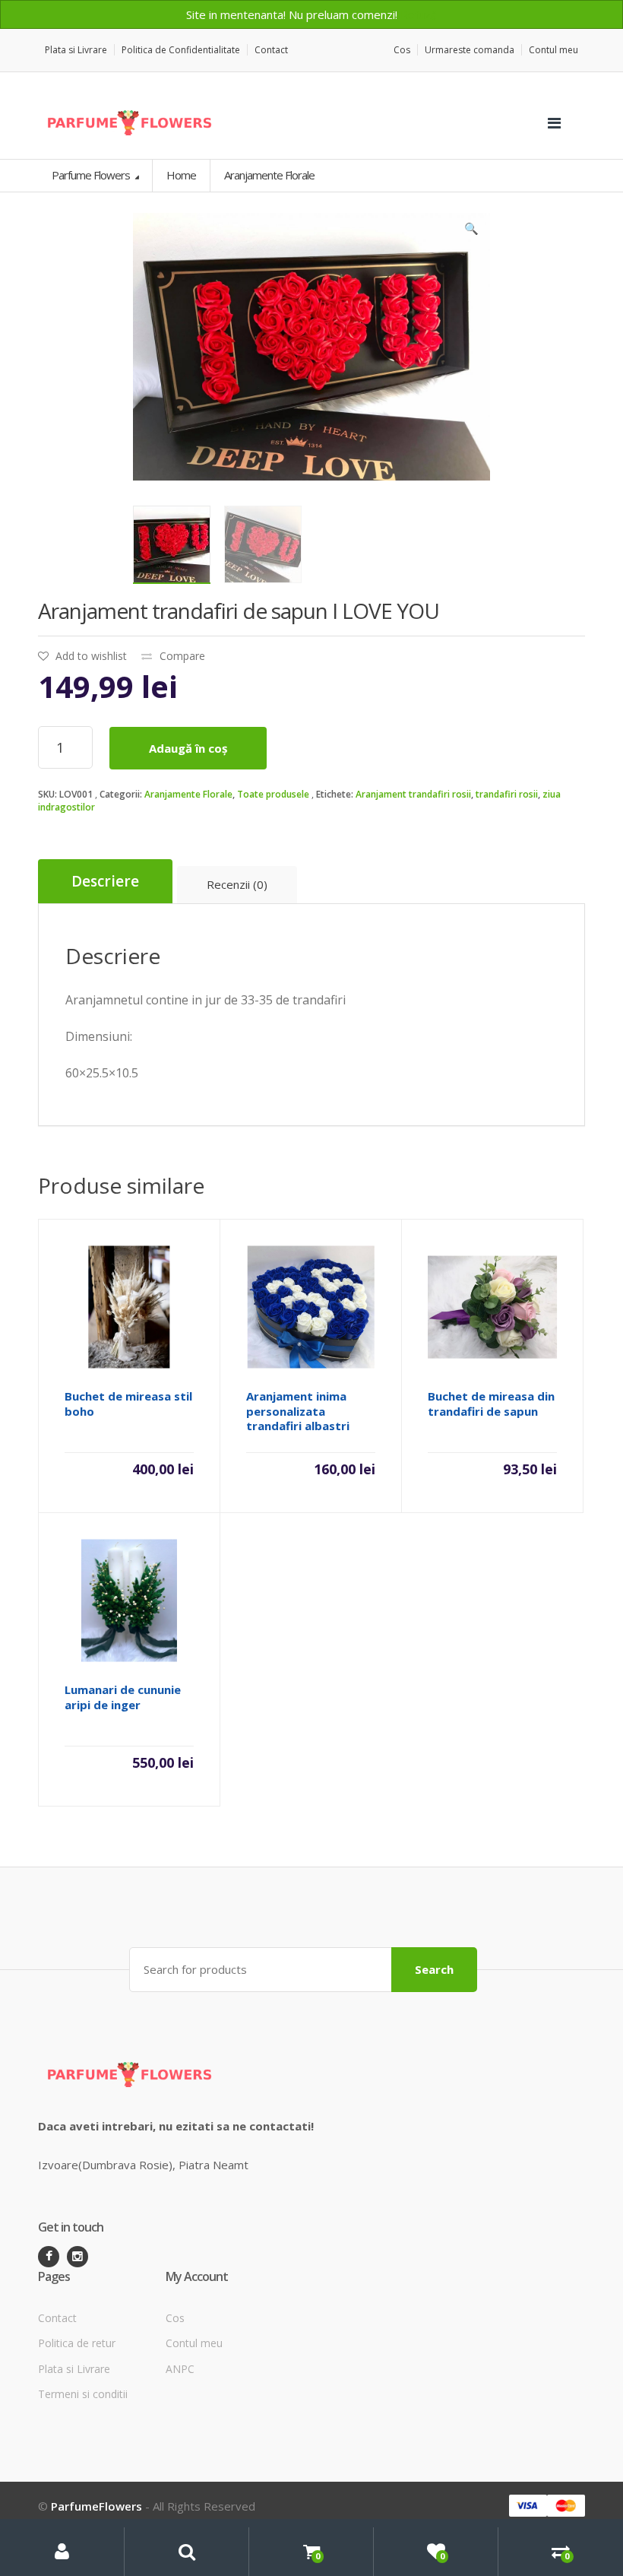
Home (181, 175)
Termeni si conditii (83, 2394)
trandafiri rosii (507, 794)
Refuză (419, 14)
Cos (402, 50)
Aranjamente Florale (188, 794)
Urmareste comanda (470, 50)
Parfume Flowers (92, 175)
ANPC (180, 2369)
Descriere (105, 881)
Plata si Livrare (76, 50)
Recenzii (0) (237, 884)
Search (434, 1969)
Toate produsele (273, 794)
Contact (271, 50)
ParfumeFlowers (96, 2506)
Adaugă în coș (188, 748)
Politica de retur (77, 2343)
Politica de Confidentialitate (181, 50)
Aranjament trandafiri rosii (413, 794)
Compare (182, 656)
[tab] (105, 882)
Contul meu (553, 50)
